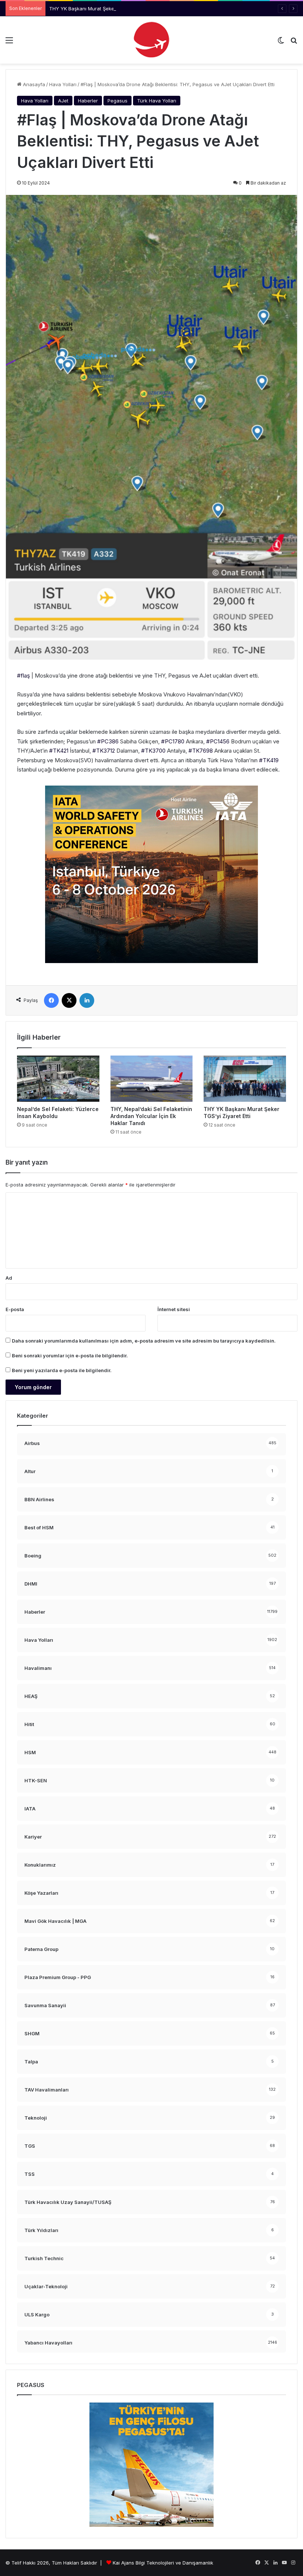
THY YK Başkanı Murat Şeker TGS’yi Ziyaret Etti (104, 9)
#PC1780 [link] (173, 741)
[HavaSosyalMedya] (151, 40)
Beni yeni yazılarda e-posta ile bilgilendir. (62, 1370)
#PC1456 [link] (218, 741)
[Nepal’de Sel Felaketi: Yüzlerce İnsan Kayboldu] (58, 1079)
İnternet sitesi (174, 1309)
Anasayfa (33, 84)
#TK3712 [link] (104, 751)
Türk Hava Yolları (157, 101)
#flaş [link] (23, 676)
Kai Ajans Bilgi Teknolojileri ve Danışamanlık (163, 2563)
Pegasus (118, 101)
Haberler (88, 101)
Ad (9, 1278)
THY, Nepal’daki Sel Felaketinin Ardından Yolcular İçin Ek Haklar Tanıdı (151, 1116)
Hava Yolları (63, 84)
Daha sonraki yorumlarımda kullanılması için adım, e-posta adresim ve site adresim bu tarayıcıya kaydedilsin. (144, 1341)
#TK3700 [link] (153, 751)
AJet (63, 101)
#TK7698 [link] (201, 751)
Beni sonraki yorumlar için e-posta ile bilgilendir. (70, 1355)
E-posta (15, 1309)
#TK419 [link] (269, 760)
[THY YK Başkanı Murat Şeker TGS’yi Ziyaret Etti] (245, 1079)
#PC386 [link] (108, 741)
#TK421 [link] (59, 751)
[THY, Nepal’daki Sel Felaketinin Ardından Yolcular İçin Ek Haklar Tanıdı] (152, 1079)
